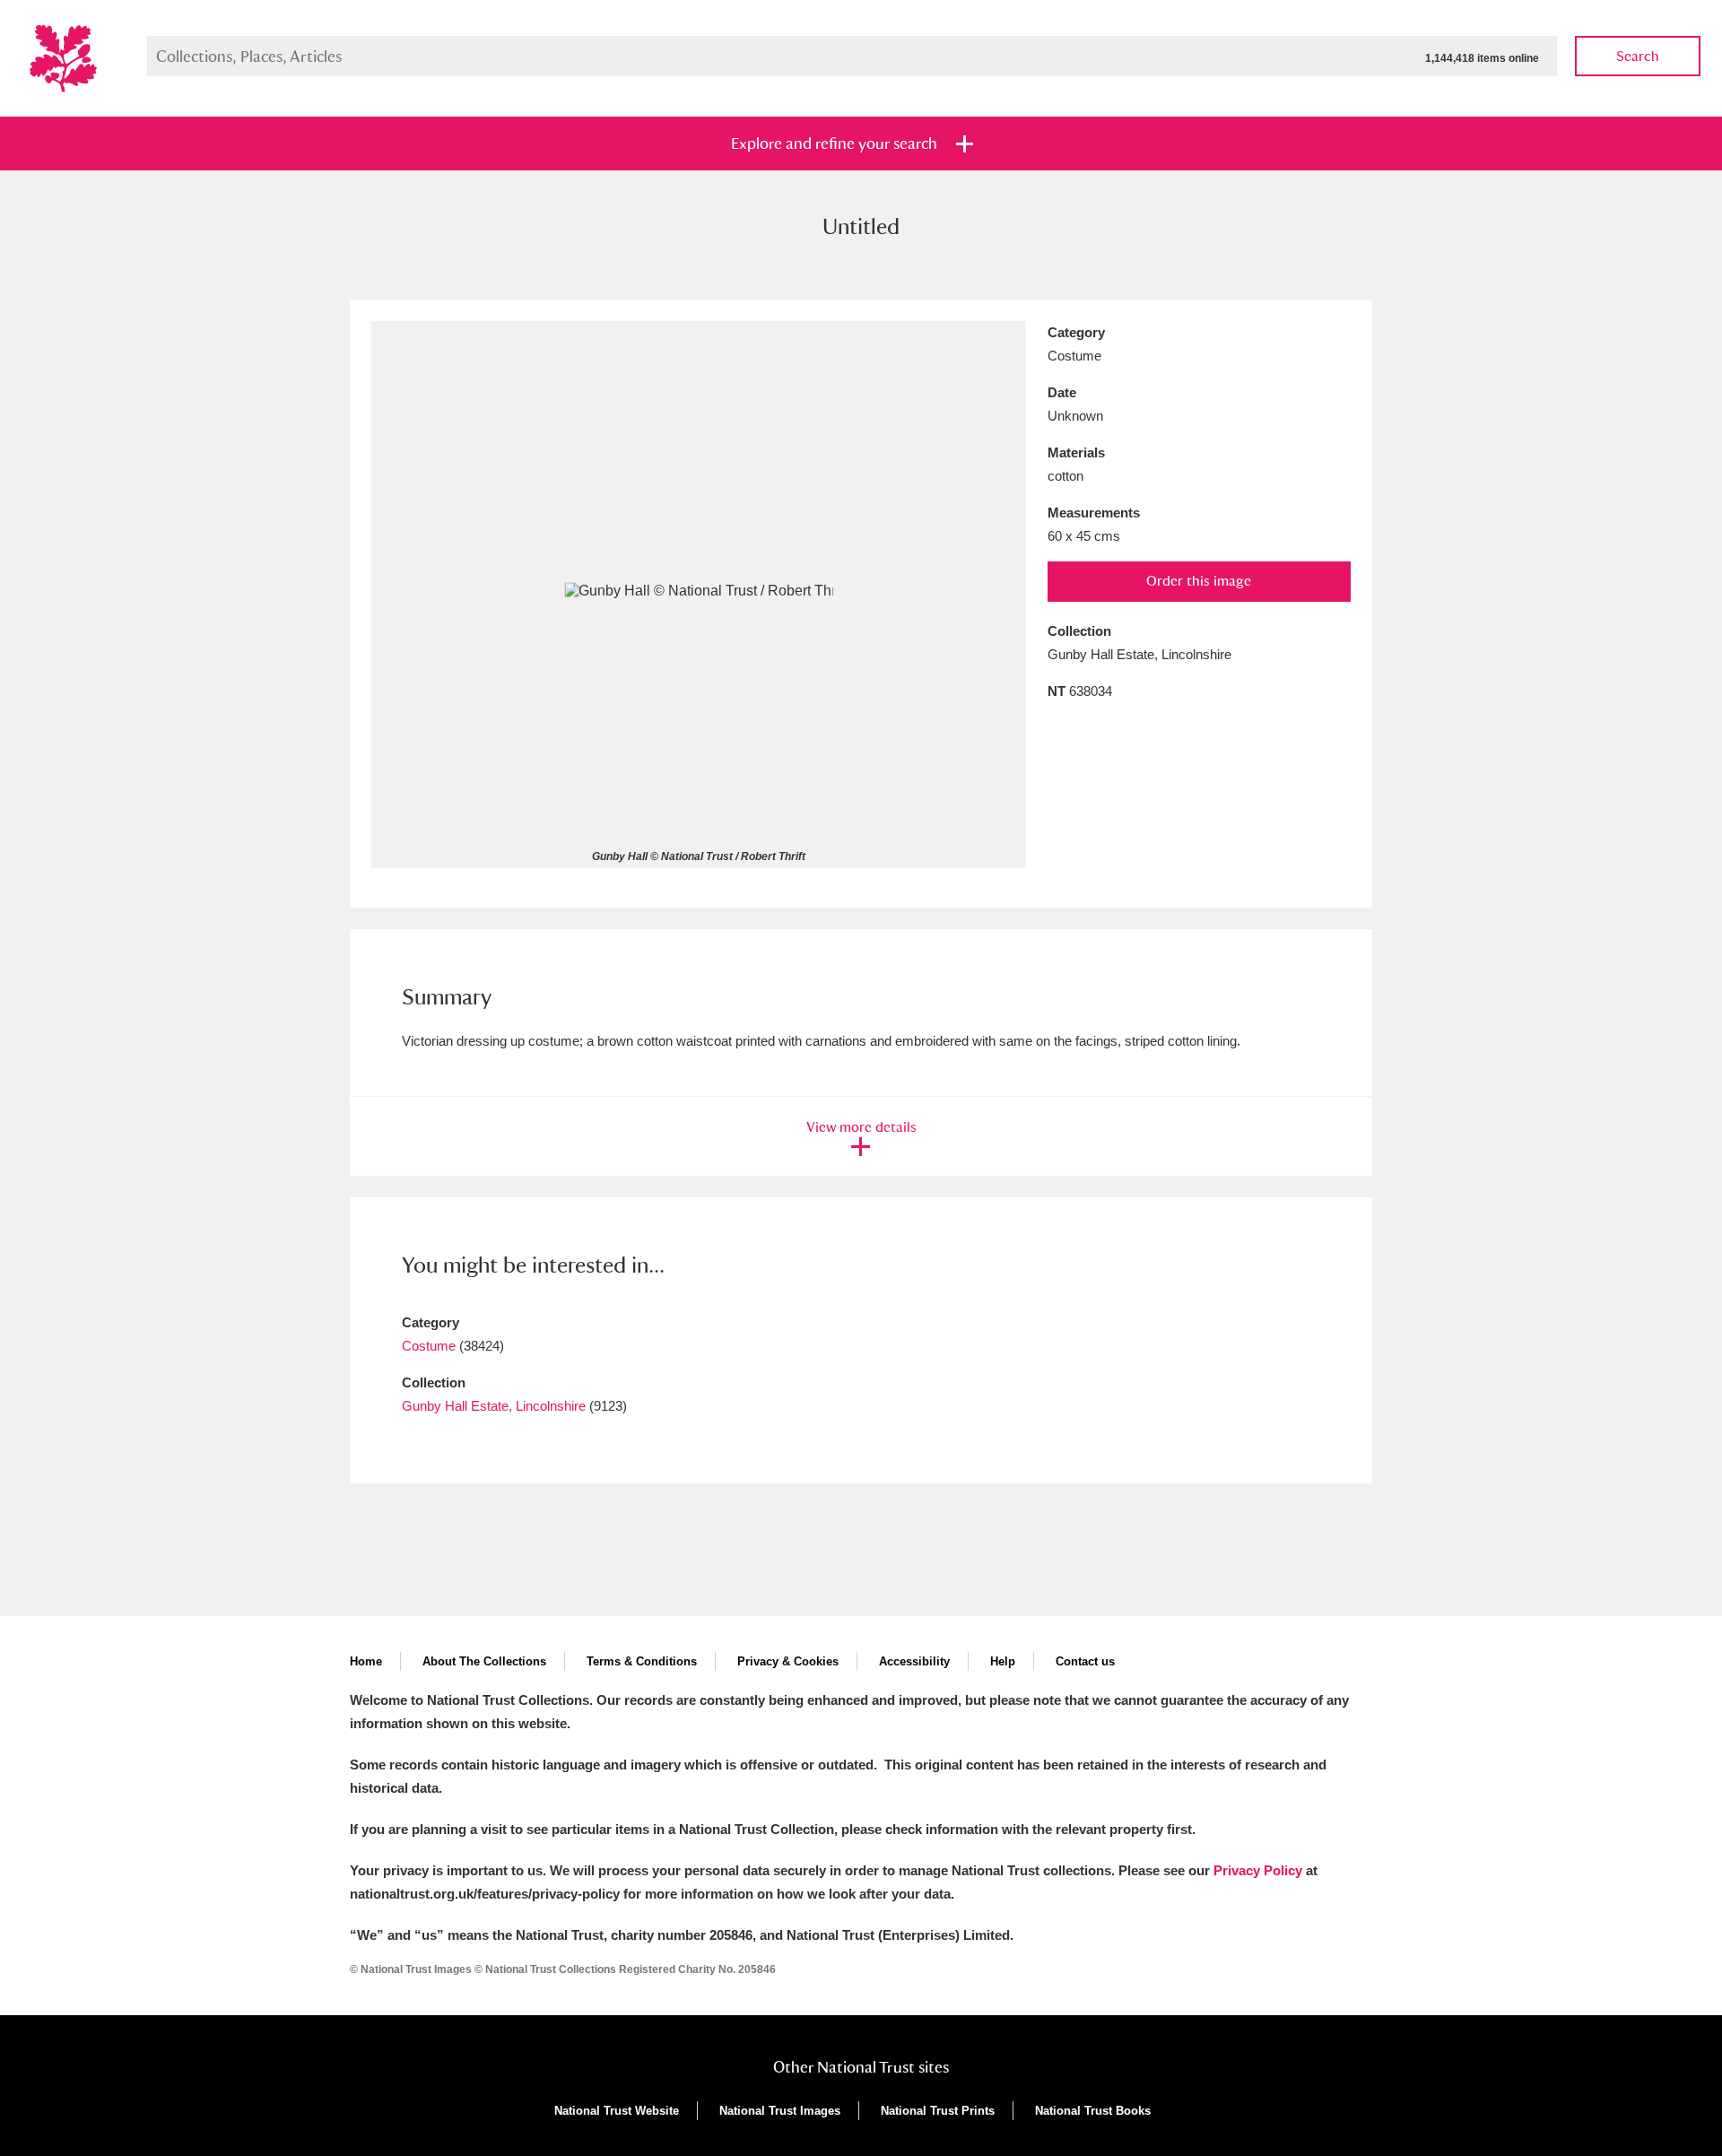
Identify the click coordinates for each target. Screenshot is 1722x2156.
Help (1003, 1661)
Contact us (1085, 1661)
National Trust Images (780, 2111)
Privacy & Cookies (788, 1661)
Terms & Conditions (642, 1661)
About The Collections (484, 1661)
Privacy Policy (1258, 1870)
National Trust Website (617, 2111)
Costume (429, 1346)
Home (366, 1661)
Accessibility (914, 1661)
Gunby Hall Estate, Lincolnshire (494, 1406)
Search (1638, 56)
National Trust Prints (938, 2111)
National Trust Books (1093, 2111)
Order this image (1199, 581)
